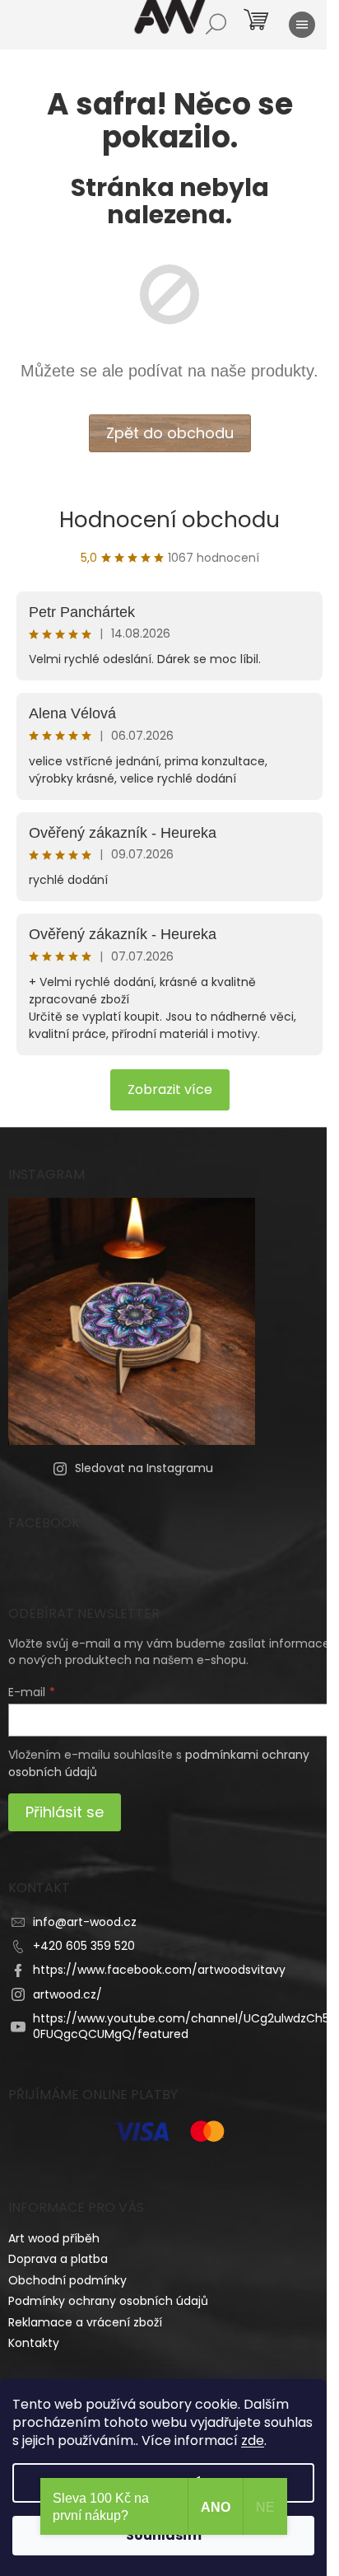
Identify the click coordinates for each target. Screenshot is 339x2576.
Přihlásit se (65, 1812)
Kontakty (34, 2343)
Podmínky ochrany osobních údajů (108, 2301)
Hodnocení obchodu (169, 520)
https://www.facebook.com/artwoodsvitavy (159, 1970)
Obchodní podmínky (67, 2280)
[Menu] (302, 25)
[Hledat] (216, 25)
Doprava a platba (58, 2259)
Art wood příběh (54, 2238)
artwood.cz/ (67, 1994)
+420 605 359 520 (84, 1946)
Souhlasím (164, 2535)
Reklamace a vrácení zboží (85, 2322)
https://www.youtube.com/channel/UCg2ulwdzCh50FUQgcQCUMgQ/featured (181, 2026)
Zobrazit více (170, 1089)
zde (253, 2440)
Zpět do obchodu (170, 433)
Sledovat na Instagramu (144, 1468)
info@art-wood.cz (85, 1922)
